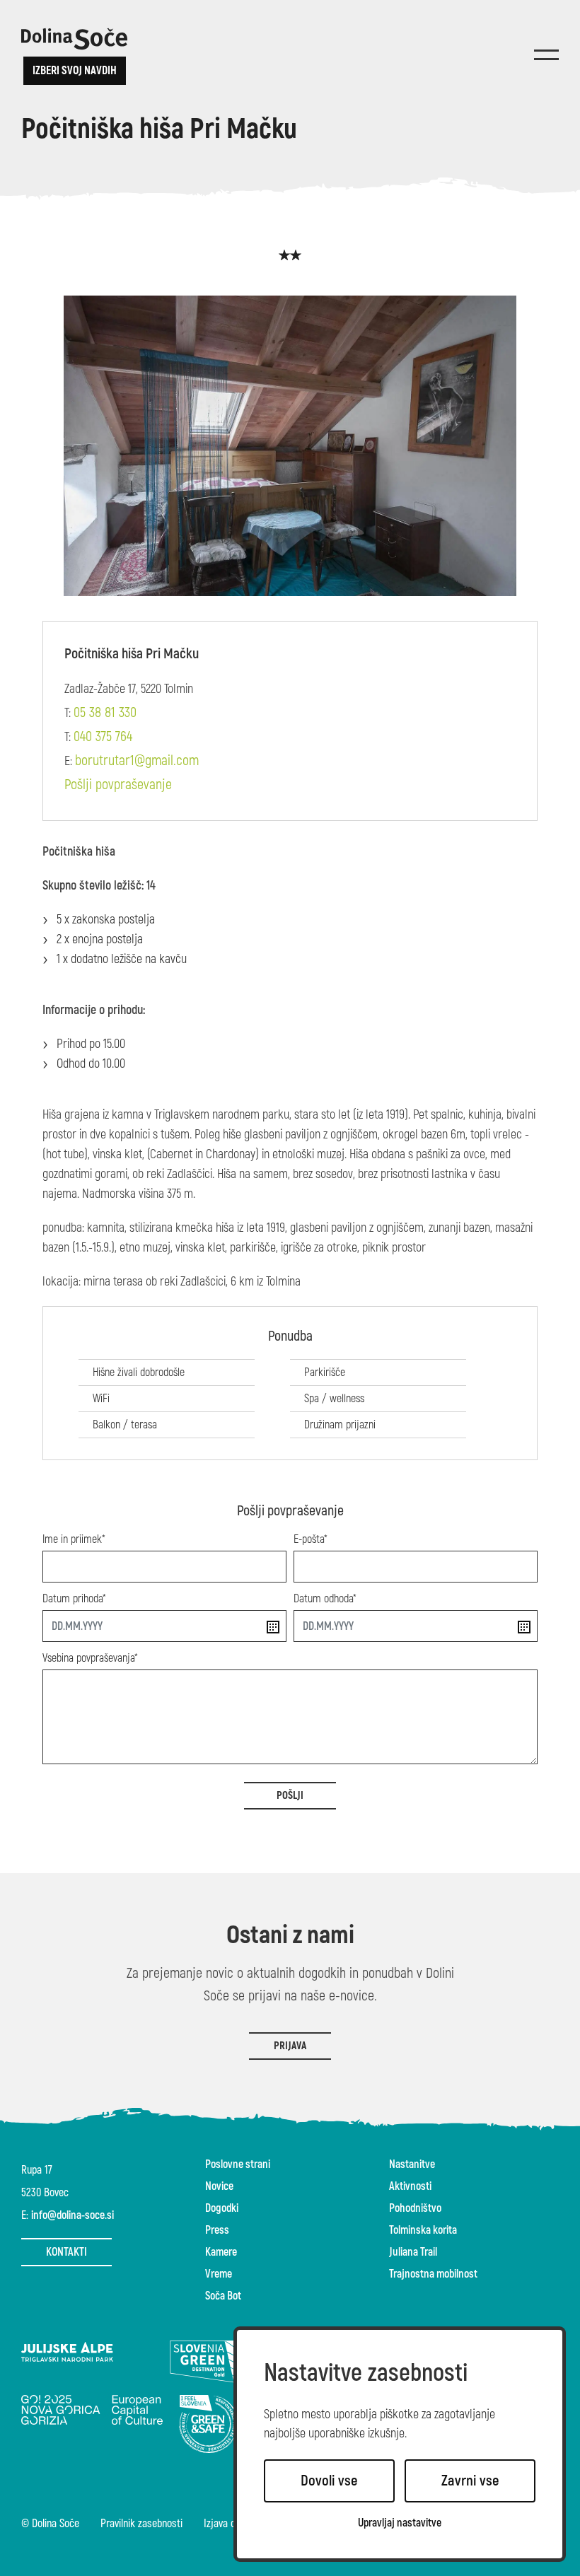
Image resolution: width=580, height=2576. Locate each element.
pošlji (290, 1796)
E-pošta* (311, 1539)
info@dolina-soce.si (72, 2215)
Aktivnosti (410, 2186)
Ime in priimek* (74, 1539)
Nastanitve (412, 2164)
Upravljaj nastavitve (400, 2523)
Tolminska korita (423, 2230)
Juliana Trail (413, 2252)
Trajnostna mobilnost (433, 2274)
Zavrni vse (470, 2481)
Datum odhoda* (325, 1599)
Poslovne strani (238, 2164)
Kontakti (66, 2252)
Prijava (290, 2046)
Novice (219, 2186)
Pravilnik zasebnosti (141, 2524)
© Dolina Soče (50, 2524)
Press (217, 2230)
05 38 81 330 (105, 712)
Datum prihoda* (74, 1599)
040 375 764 (103, 736)
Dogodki (222, 2208)
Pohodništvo (415, 2208)
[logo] (74, 39)
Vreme (219, 2274)
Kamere (221, 2252)
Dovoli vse (329, 2481)
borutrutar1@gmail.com (137, 760)
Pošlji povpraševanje (118, 785)
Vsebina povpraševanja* (90, 1658)
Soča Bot (223, 2296)
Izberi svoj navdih (75, 71)
